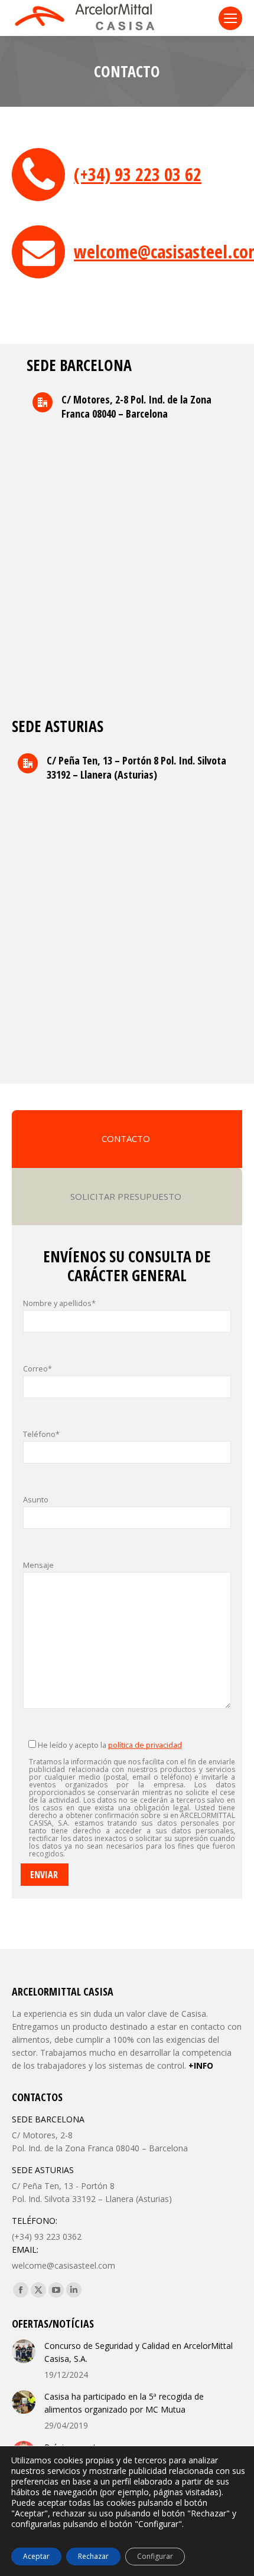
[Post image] (24, 2351)
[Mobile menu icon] (230, 18)
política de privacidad (145, 1745)
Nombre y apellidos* (59, 1303)
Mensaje (38, 1565)
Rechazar (93, 2556)
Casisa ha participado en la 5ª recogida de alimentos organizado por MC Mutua (124, 2403)
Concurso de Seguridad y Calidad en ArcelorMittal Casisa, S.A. (139, 2352)
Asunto (36, 1499)
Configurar (155, 2556)
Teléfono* (41, 1434)
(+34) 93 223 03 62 (138, 174)
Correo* (38, 1369)
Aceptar (36, 2556)
